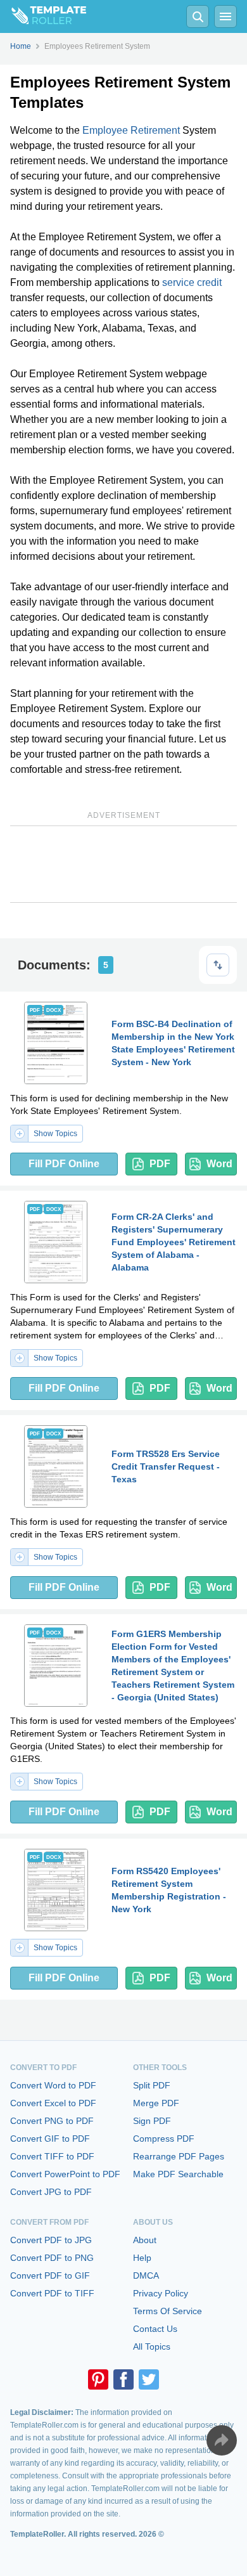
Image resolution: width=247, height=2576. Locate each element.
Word (219, 1164)
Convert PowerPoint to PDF (65, 2174)
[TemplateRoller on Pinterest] (98, 2379)
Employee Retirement (131, 130)
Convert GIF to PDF (50, 2139)
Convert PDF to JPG (51, 2240)
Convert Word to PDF (53, 2085)
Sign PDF (152, 2121)
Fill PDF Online (64, 1164)
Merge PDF (156, 2103)
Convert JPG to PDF (51, 2192)
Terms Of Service (168, 2311)
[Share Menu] (222, 2440)
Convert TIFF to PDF (52, 2156)
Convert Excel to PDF (53, 2103)
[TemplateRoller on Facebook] (123, 2379)
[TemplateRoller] (43, 16)
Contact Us (155, 2329)
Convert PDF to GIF (50, 2275)
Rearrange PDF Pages (179, 2156)
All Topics (152, 2346)
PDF (160, 1164)
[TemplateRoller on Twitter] (149, 2379)
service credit (192, 282)
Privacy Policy (161, 2293)
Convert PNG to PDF (52, 2121)
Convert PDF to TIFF (52, 2293)
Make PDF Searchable (178, 2174)
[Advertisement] (123, 864)
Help (142, 2258)
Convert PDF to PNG (52, 2258)
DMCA (146, 2275)
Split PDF (152, 2085)
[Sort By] (218, 965)
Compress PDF (164, 2139)
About (145, 2240)
